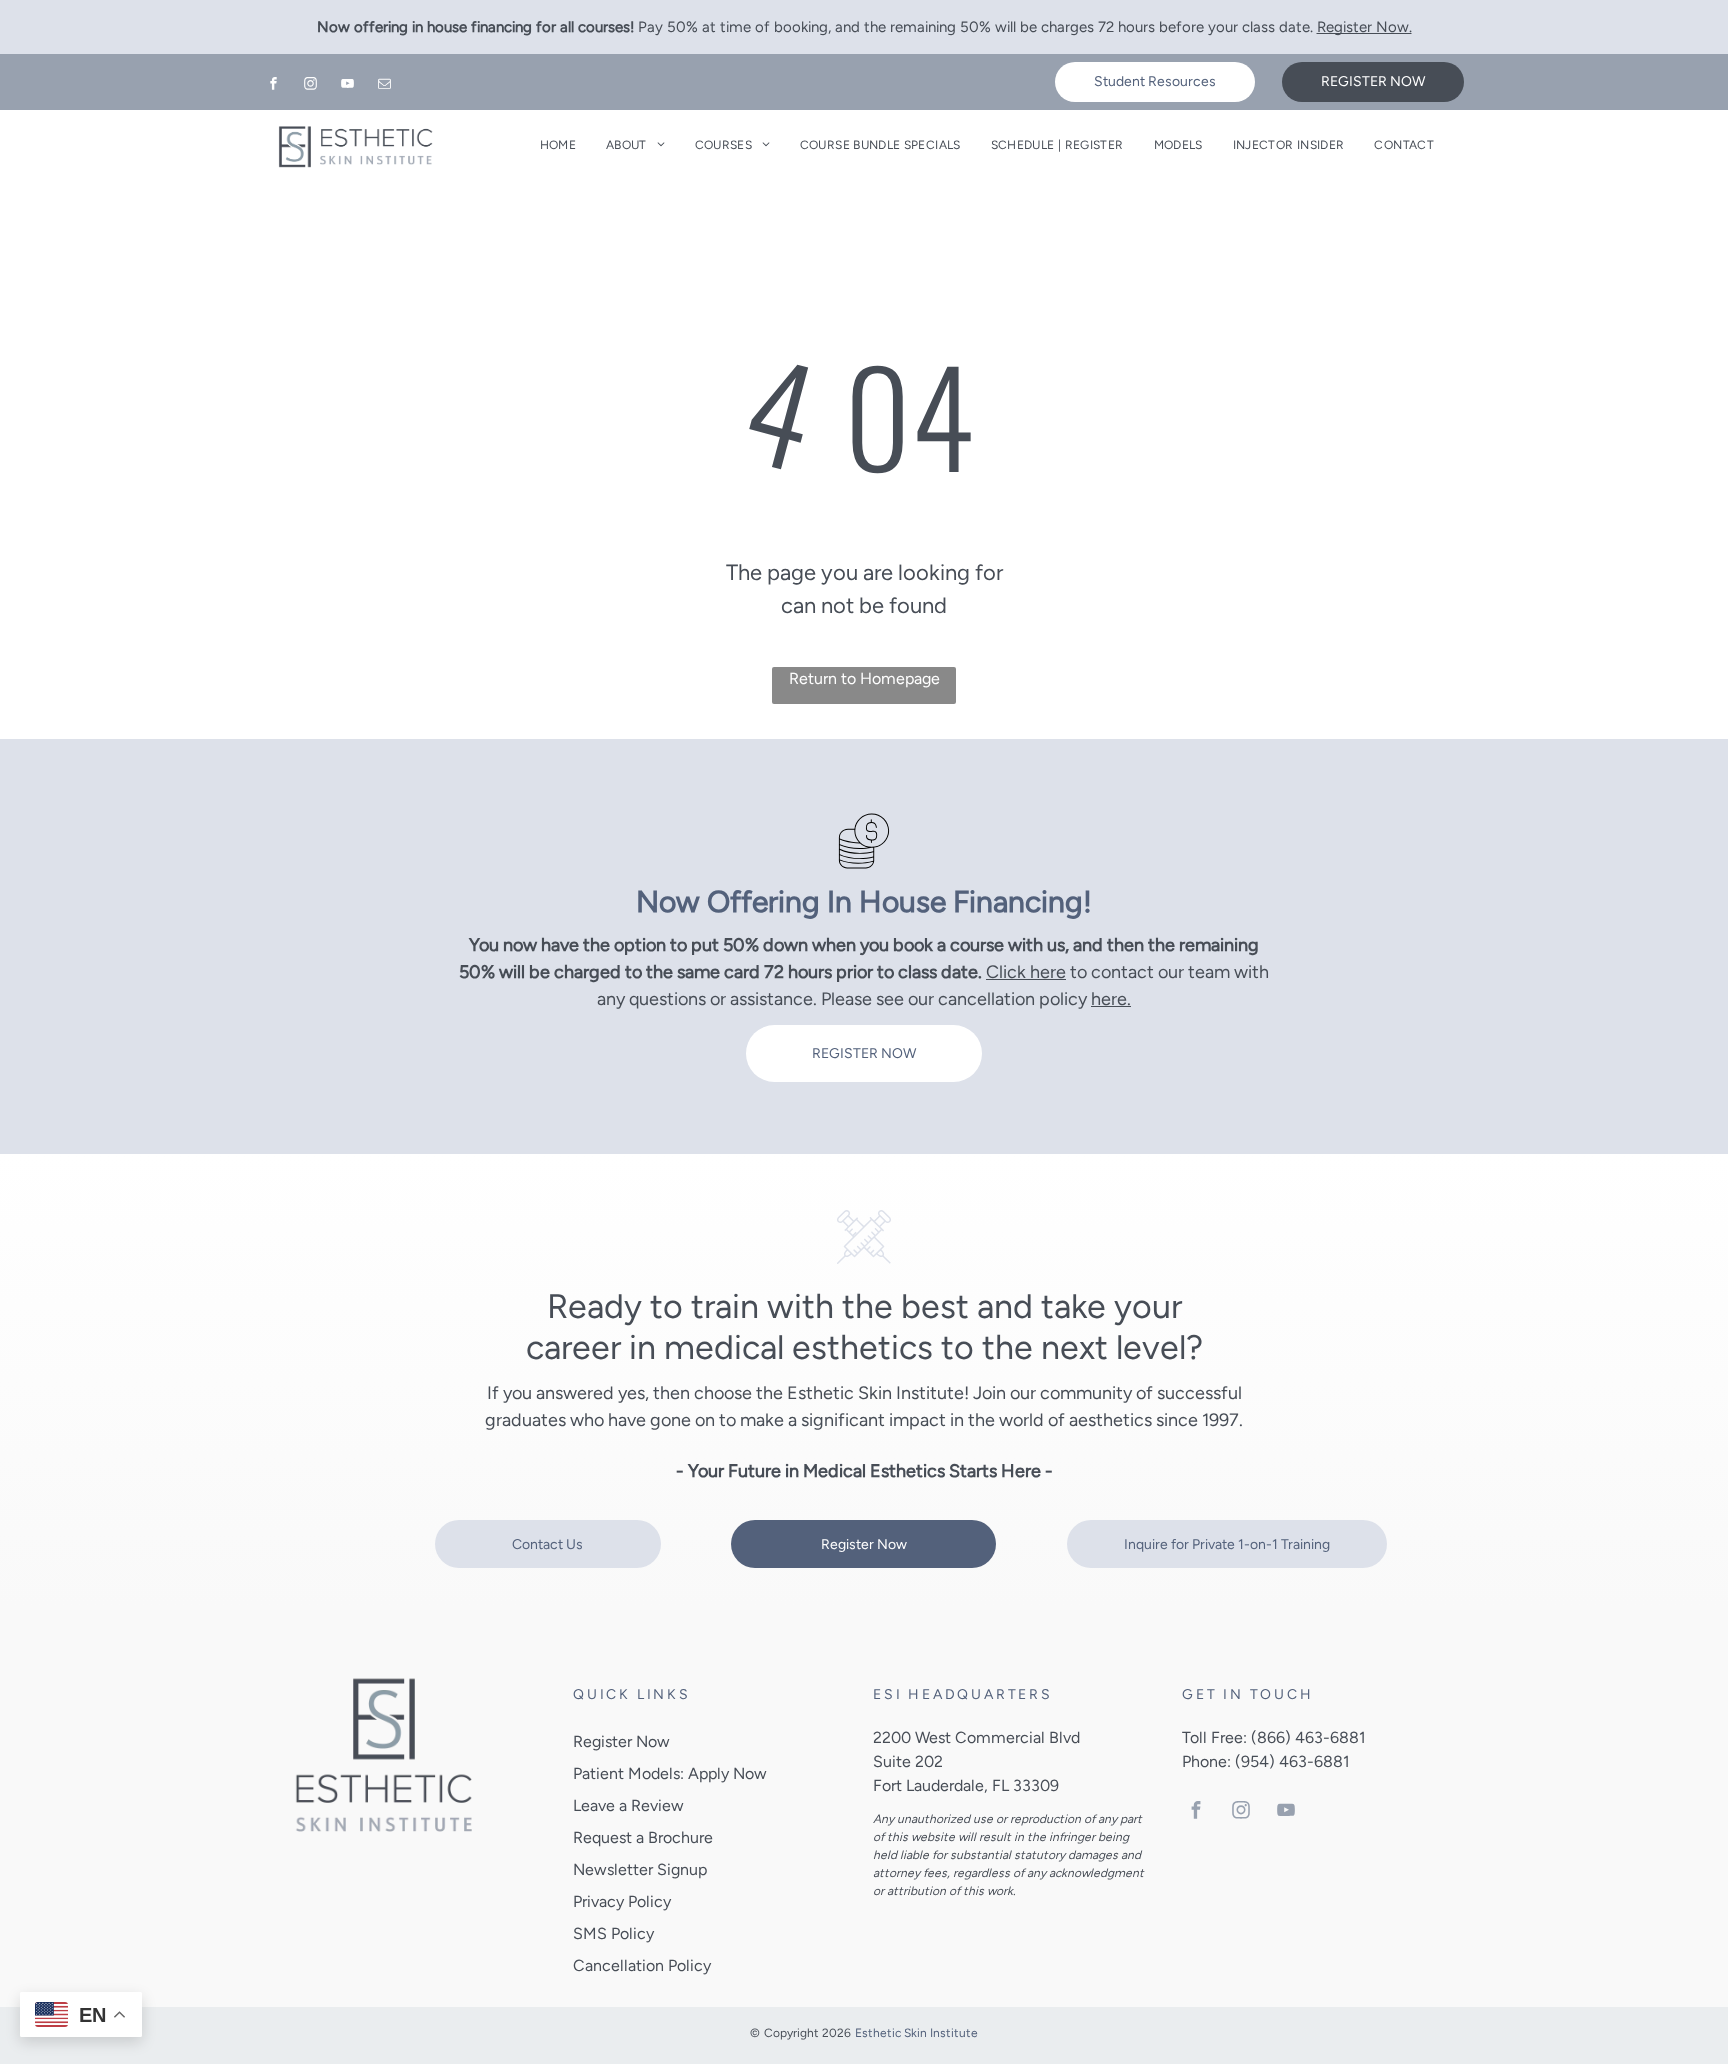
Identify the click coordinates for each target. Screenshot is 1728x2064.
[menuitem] (558, 145)
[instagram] (311, 86)
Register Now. (1364, 27)
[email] (385, 86)
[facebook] (274, 86)
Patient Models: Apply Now (670, 1773)
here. (1111, 999)
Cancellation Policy (642, 1965)
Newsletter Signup (640, 1869)
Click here (1026, 972)
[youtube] (348, 86)
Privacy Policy (622, 1901)
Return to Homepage (864, 678)
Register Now (621, 1741)
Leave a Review (628, 1805)
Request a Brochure (643, 1837)
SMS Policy (613, 1933)
